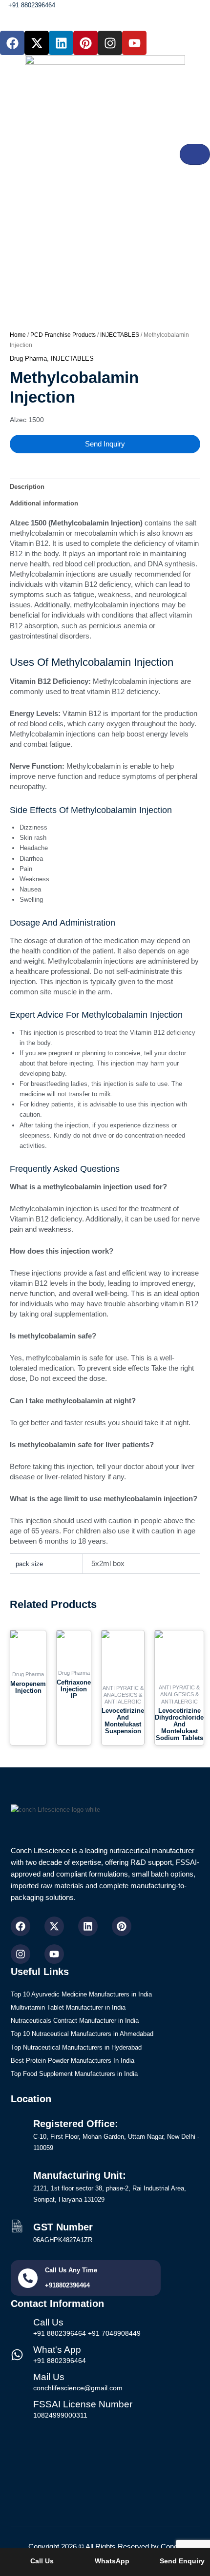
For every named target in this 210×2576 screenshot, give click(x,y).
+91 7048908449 (114, 2333)
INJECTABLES (120, 335)
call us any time (71, 2270)
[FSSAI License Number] (17, 2409)
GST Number (63, 2227)
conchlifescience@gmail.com (78, 2388)
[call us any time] (28, 2278)
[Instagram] (21, 1954)
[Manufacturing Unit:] (17, 2174)
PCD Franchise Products (63, 335)
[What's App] (17, 2355)
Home (18, 335)
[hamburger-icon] (195, 154)
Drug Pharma (28, 358)
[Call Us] (17, 2327)
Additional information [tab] (44, 503)
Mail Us (49, 2377)
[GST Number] (17, 2226)
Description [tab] (27, 487)
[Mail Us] (17, 2382)
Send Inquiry (105, 444)
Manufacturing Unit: (80, 2175)
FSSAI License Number (83, 2404)
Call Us (48, 2322)
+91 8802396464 (60, 2333)
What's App (57, 2350)
